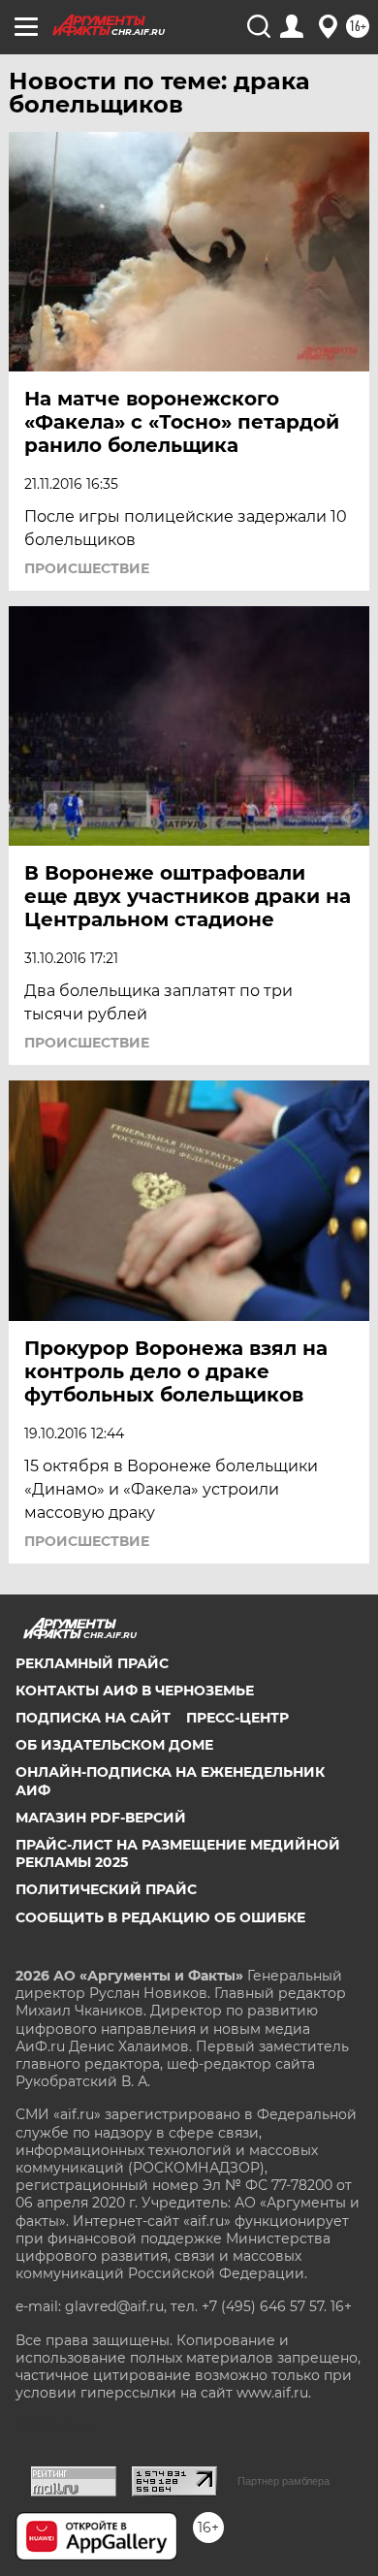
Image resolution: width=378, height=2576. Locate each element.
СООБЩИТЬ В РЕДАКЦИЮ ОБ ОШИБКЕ (160, 1917)
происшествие (87, 568)
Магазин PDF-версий (101, 1818)
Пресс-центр (237, 1718)
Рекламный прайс (92, 1663)
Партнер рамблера (283, 2481)
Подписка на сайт (93, 1718)
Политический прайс (106, 1889)
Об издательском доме (114, 1745)
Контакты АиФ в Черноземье (135, 1690)
